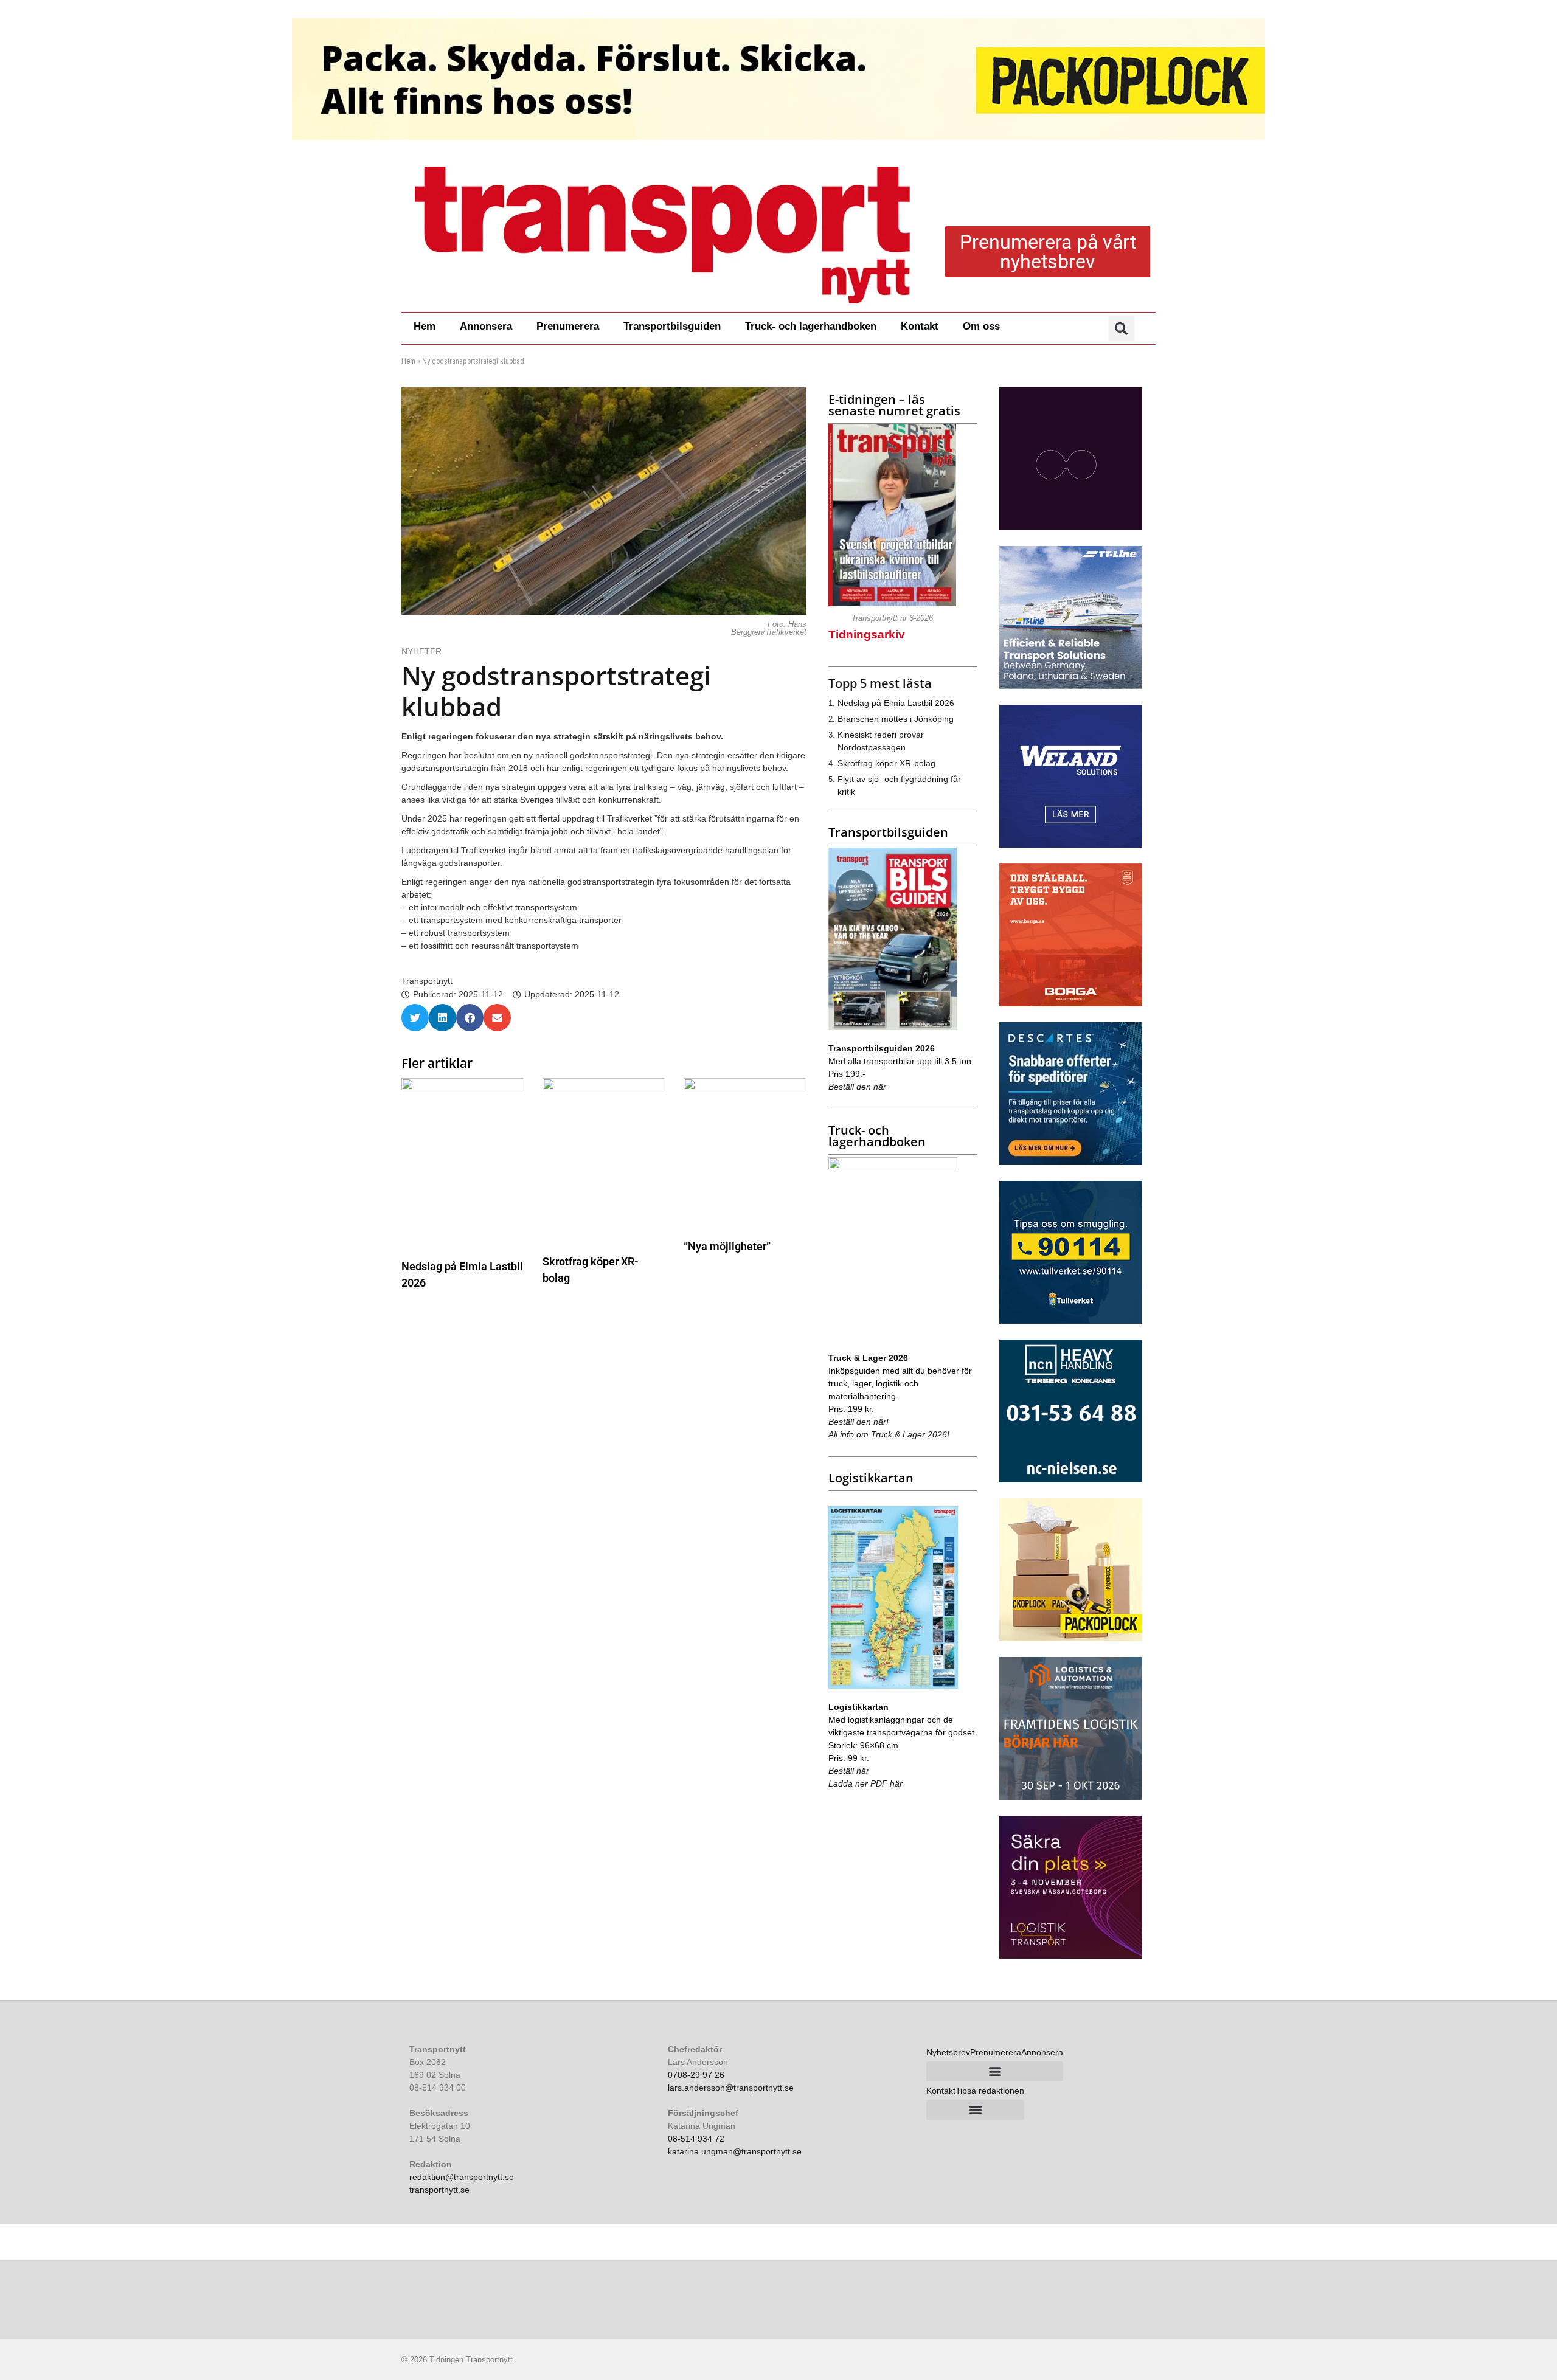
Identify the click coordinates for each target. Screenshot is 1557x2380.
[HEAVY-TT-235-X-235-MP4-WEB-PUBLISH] (1071, 527)
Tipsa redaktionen (990, 2091)
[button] (1122, 328)
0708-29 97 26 (696, 2075)
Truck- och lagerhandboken (811, 326)
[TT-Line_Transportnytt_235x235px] (1071, 686)
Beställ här (849, 1771)
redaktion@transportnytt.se (462, 2177)
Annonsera (486, 326)
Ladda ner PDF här (865, 1783)
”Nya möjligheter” (727, 1246)
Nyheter (421, 651)
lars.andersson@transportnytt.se (731, 2088)
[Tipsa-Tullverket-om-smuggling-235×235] (1071, 1321)
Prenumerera (568, 326)
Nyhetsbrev (948, 2052)
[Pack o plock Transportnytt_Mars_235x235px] (1071, 1638)
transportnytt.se (439, 2190)
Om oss (981, 326)
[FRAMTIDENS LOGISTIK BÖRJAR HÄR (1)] (1071, 1797)
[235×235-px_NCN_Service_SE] (1071, 1479)
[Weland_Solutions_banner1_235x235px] (1071, 845)
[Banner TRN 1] (1071, 1162)
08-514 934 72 (696, 2139)
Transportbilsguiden (672, 326)
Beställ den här (857, 1087)
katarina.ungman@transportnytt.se (735, 2151)
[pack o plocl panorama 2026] (778, 79)
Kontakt (920, 326)
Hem (425, 326)
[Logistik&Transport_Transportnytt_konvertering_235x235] (1071, 1956)
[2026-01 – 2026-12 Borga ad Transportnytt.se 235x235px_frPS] (1071, 1003)
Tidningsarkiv (867, 635)
